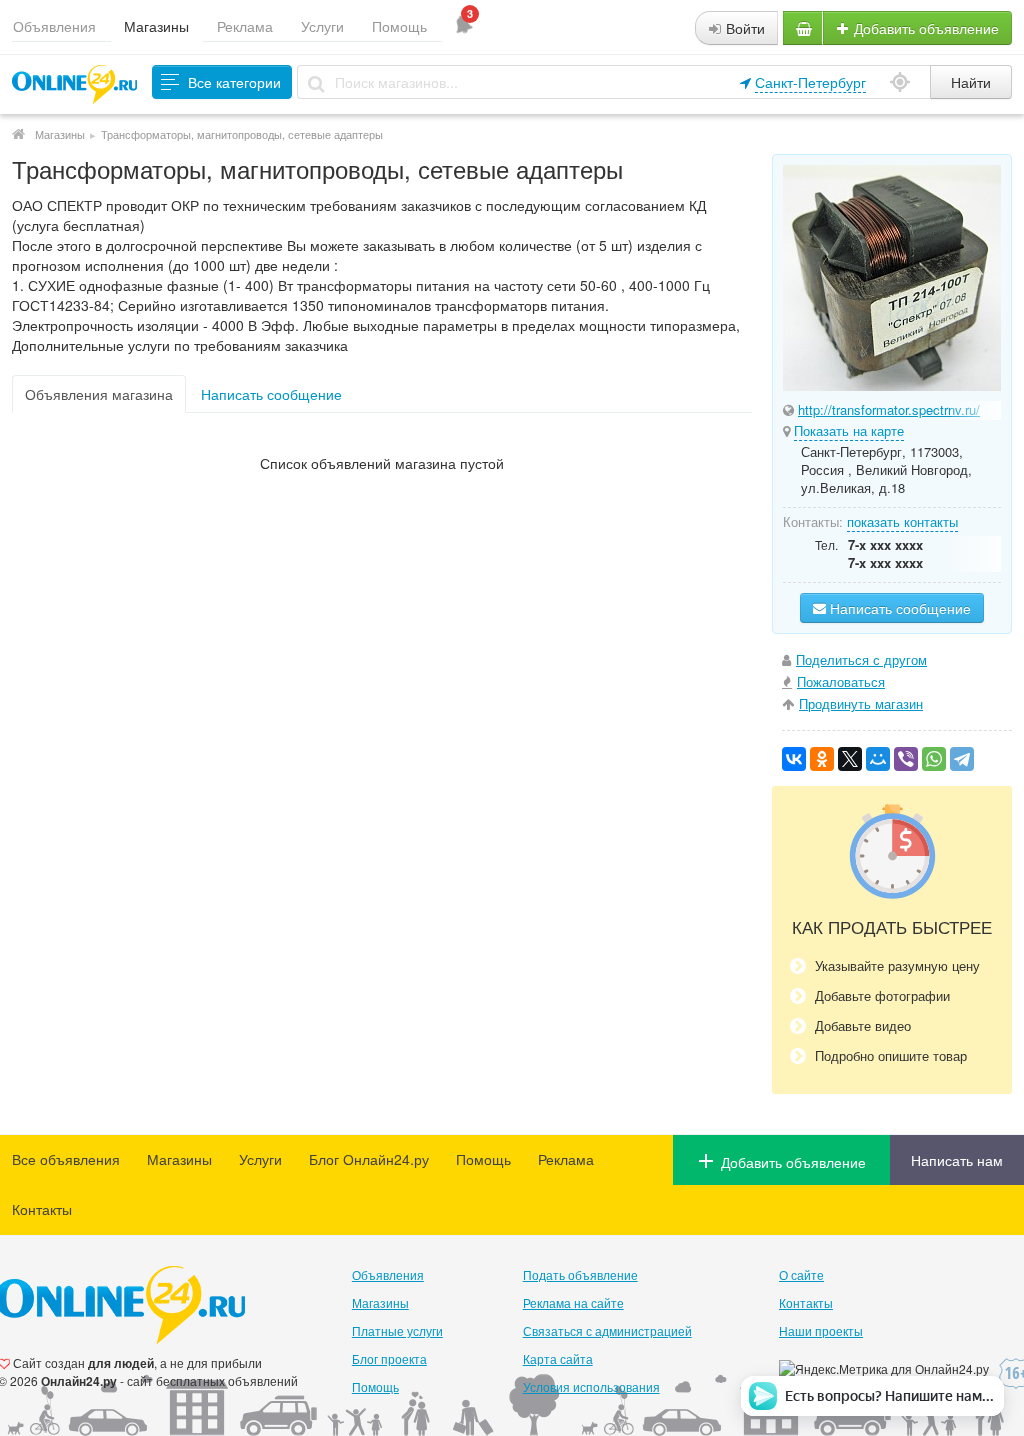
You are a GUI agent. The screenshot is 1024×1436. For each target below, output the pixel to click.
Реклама (245, 26)
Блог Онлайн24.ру (369, 1159)
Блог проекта (389, 1358)
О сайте (801, 1274)
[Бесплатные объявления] (18, 134)
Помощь (399, 26)
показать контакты (902, 521)
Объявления (54, 26)
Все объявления (66, 1159)
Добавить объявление (924, 28)
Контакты (42, 1209)
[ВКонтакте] (794, 759)
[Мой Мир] (878, 759)
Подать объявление (580, 1274)
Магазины (156, 26)
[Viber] (906, 759)
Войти (743, 28)
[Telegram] (962, 759)
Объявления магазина (99, 394)
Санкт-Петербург (810, 82)
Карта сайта (558, 1358)
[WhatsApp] (934, 759)
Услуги (322, 26)
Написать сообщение (271, 394)
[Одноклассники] (822, 759)
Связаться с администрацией (607, 1330)
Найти (971, 82)
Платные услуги (397, 1330)
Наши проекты (821, 1330)
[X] (850, 759)
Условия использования (591, 1386)
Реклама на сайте (573, 1302)
